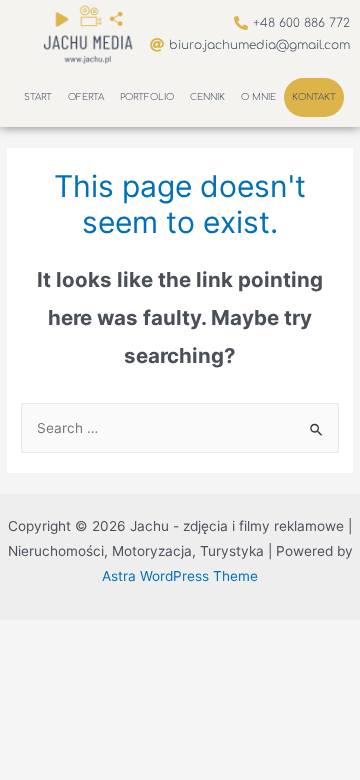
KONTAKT (314, 97)
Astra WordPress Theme (180, 576)
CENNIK (207, 97)
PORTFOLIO (147, 97)
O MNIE (258, 97)
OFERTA (86, 97)
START (38, 97)
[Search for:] (180, 428)
